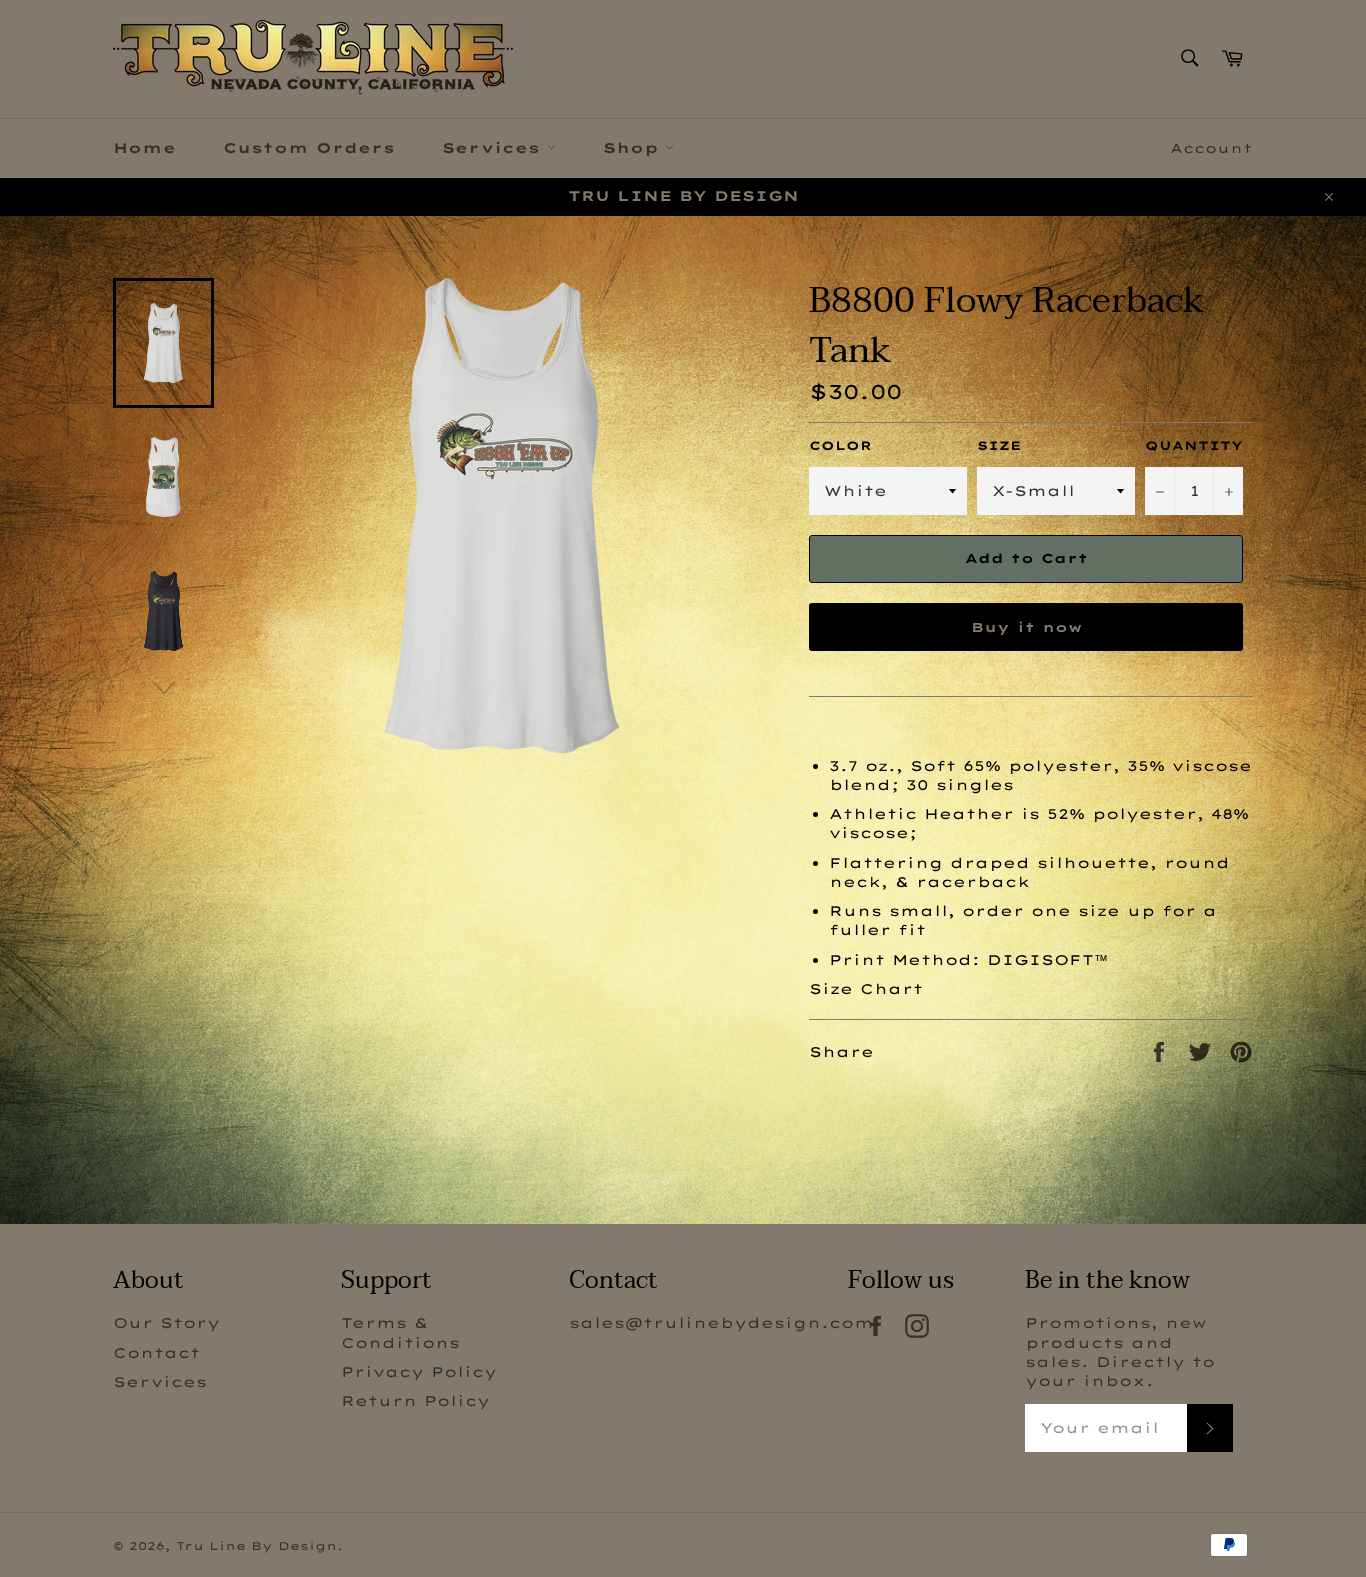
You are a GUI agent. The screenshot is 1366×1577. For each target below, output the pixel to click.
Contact (156, 1353)
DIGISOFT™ (1047, 960)
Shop (634, 148)
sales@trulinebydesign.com (721, 1323)
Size (999, 445)
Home (144, 148)
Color (840, 445)
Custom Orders (309, 148)
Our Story (166, 1323)
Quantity (1194, 445)
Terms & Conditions (400, 1332)
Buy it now (1026, 627)
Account (1211, 148)
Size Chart (866, 989)
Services (494, 148)
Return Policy (415, 1401)
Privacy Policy (419, 1372)
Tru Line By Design (256, 1546)
